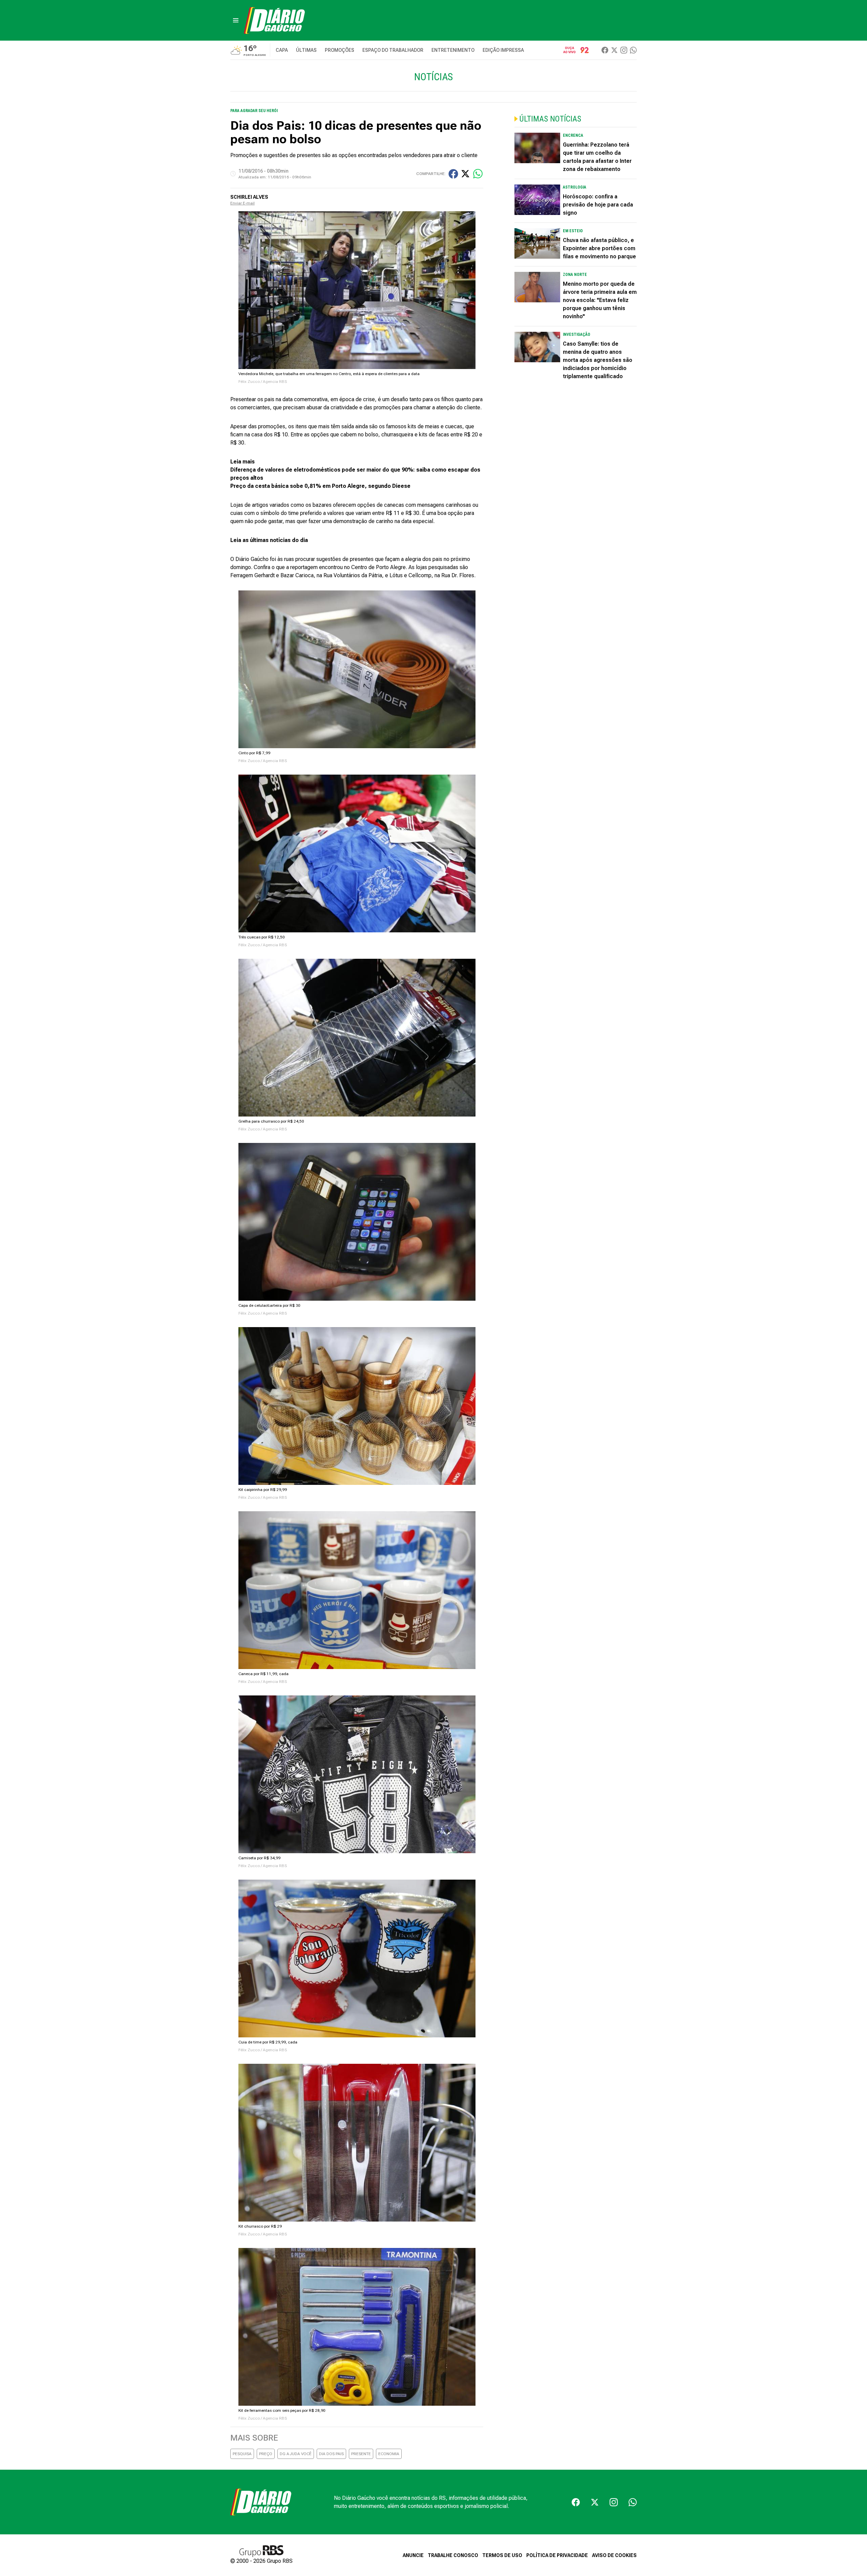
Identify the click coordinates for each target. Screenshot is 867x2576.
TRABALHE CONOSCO (453, 2555)
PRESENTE (361, 2454)
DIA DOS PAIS (331, 2454)
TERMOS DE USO (502, 2555)
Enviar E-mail (242, 203)
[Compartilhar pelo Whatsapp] (478, 174)
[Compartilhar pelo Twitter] (465, 174)
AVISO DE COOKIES (614, 2555)
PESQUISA (242, 2454)
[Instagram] (624, 50)
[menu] (236, 20)
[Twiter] (614, 50)
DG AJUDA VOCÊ (296, 2454)
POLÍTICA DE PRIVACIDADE (557, 2555)
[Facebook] (605, 50)
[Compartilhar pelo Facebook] (453, 174)
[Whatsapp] (633, 50)
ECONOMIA (389, 2454)
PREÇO (266, 2454)
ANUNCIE (413, 2555)
